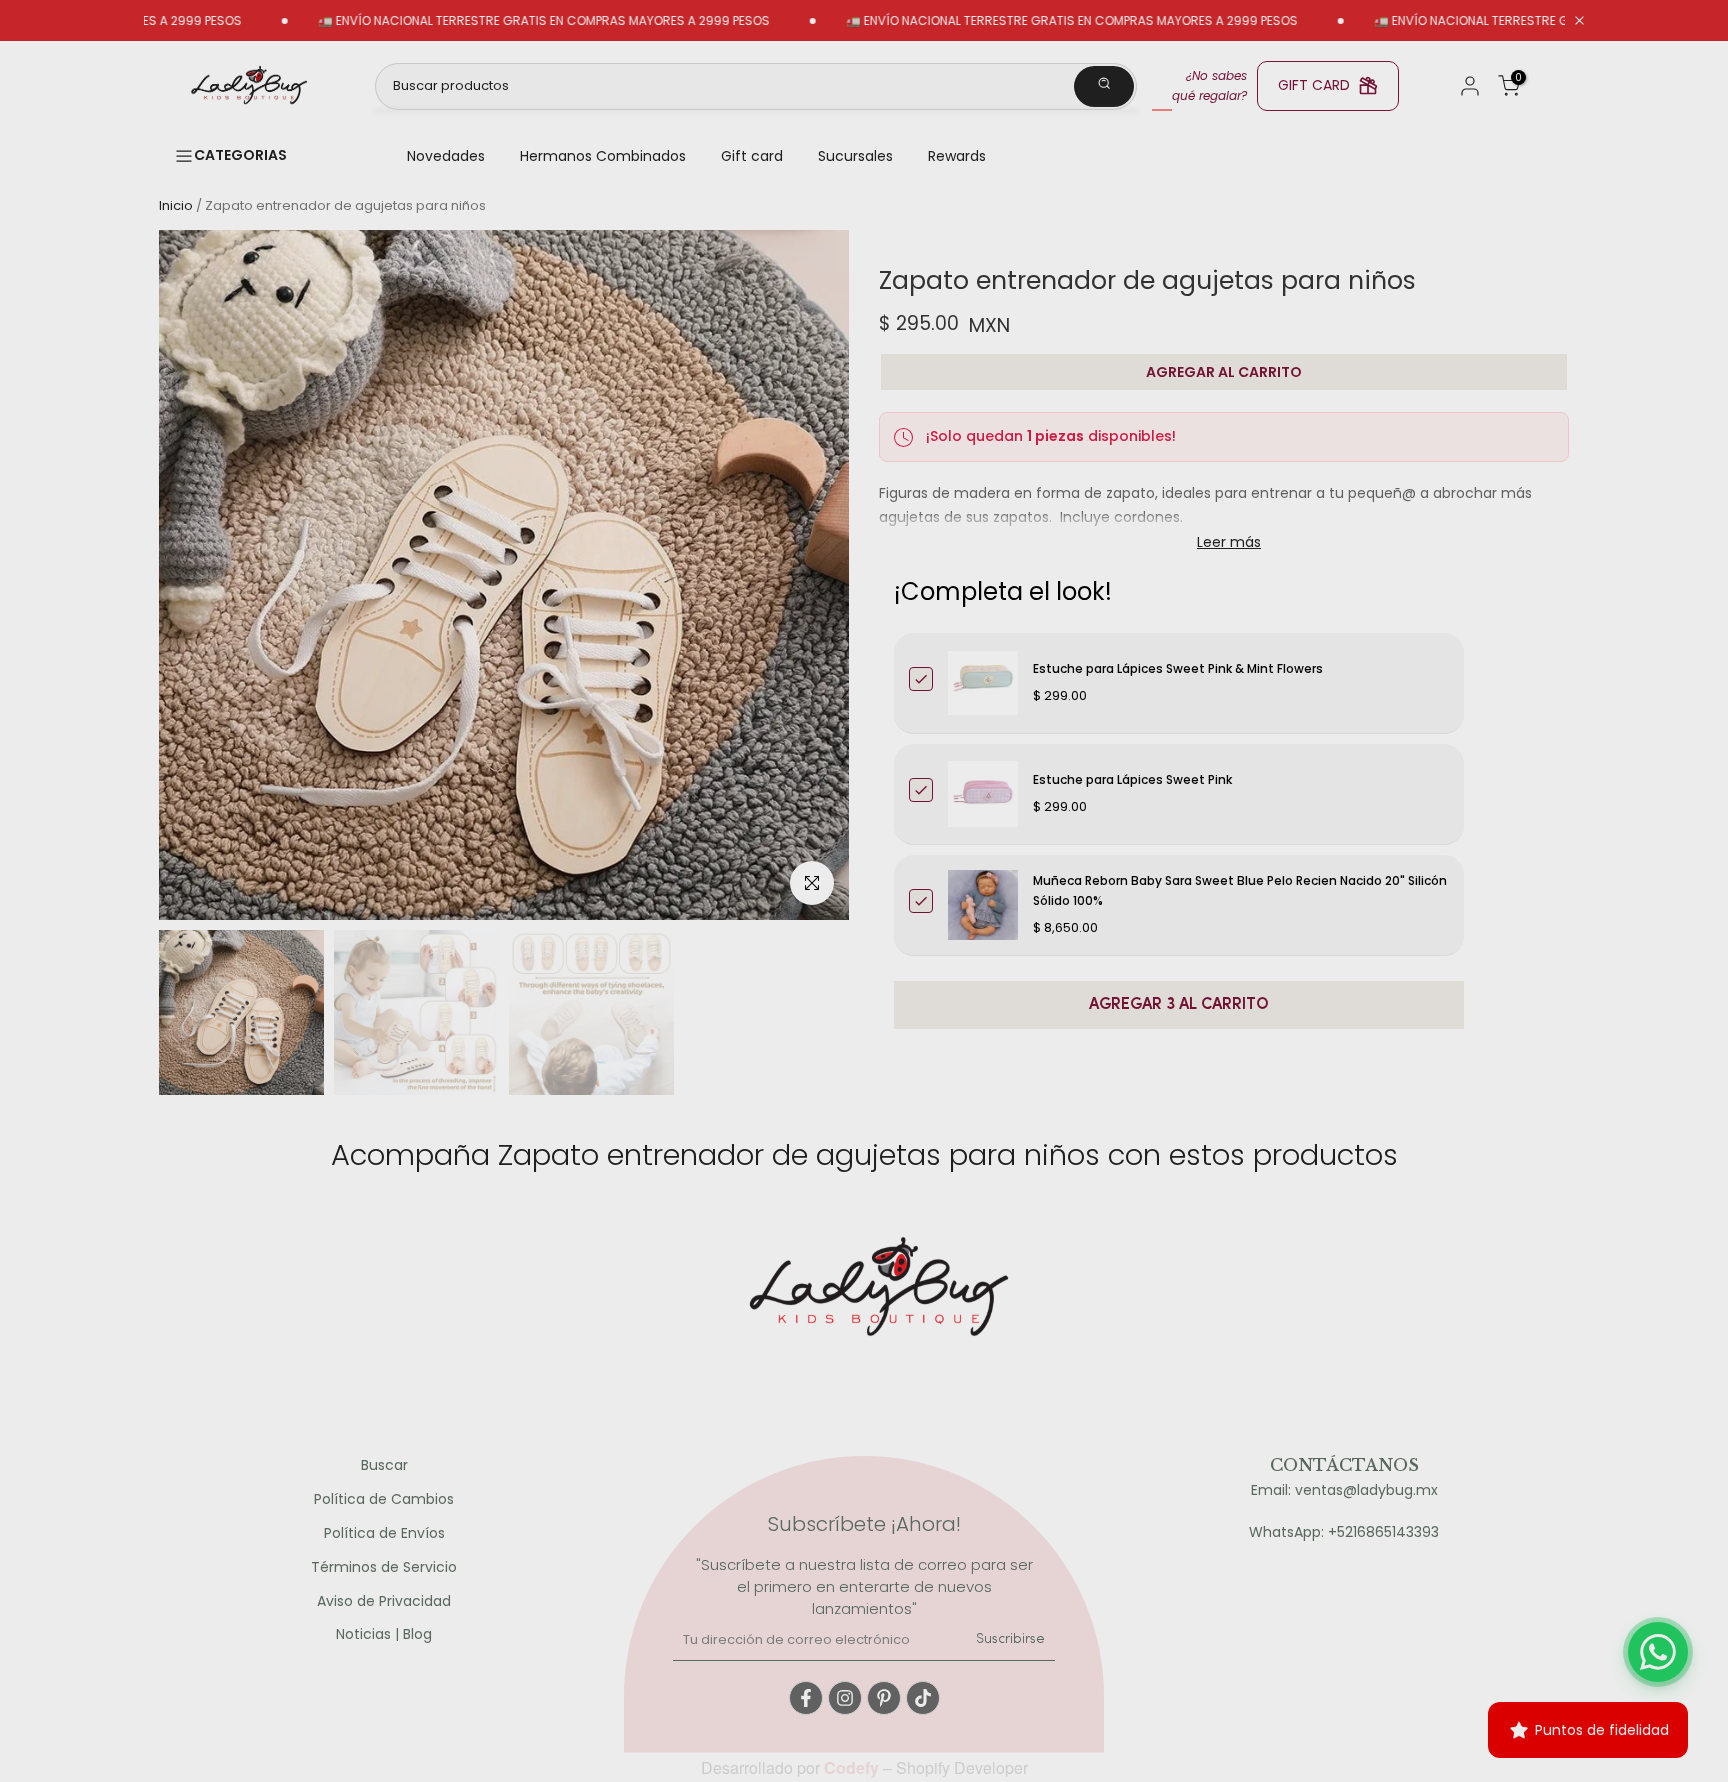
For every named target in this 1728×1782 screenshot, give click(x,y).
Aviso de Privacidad (384, 1601)
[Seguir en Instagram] (845, 1698)
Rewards (957, 156)
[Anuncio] (481, 21)
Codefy (853, 1767)
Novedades (446, 156)
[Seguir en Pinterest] (884, 1698)
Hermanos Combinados (603, 156)
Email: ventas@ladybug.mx (1344, 1490)
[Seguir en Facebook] (806, 1698)
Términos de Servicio (384, 1567)
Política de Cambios (384, 1499)
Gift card (752, 156)
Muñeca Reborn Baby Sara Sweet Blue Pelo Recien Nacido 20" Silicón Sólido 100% (1240, 890)
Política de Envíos (384, 1533)
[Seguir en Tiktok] (923, 1698)
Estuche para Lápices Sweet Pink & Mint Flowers (1178, 668)
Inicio (176, 205)
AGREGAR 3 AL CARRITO (1179, 1005)
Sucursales (855, 156)
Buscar (384, 1465)
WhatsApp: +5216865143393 (1344, 1532)
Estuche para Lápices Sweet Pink (1132, 779)
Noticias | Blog (384, 1634)
